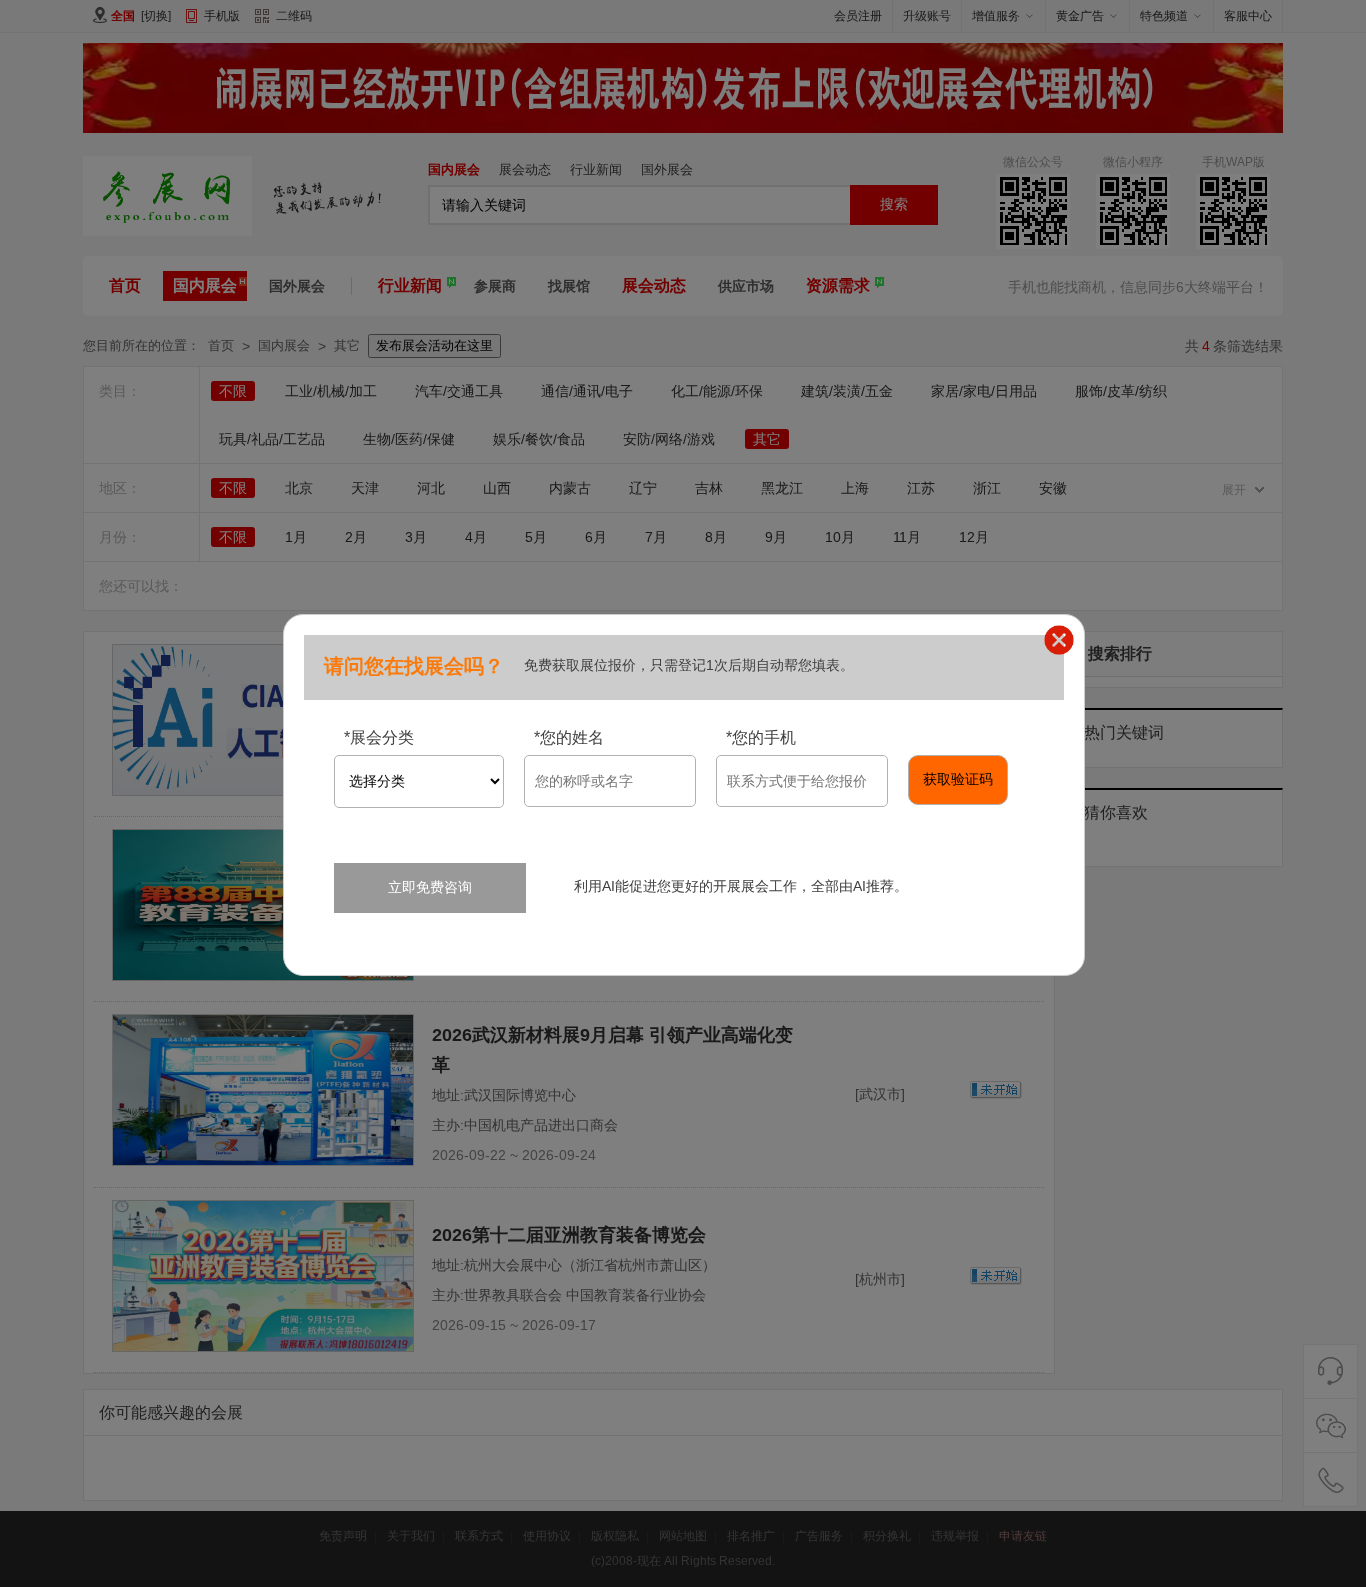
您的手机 (761, 737)
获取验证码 (958, 779)
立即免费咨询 (430, 887)
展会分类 (379, 737)
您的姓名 (569, 737)
